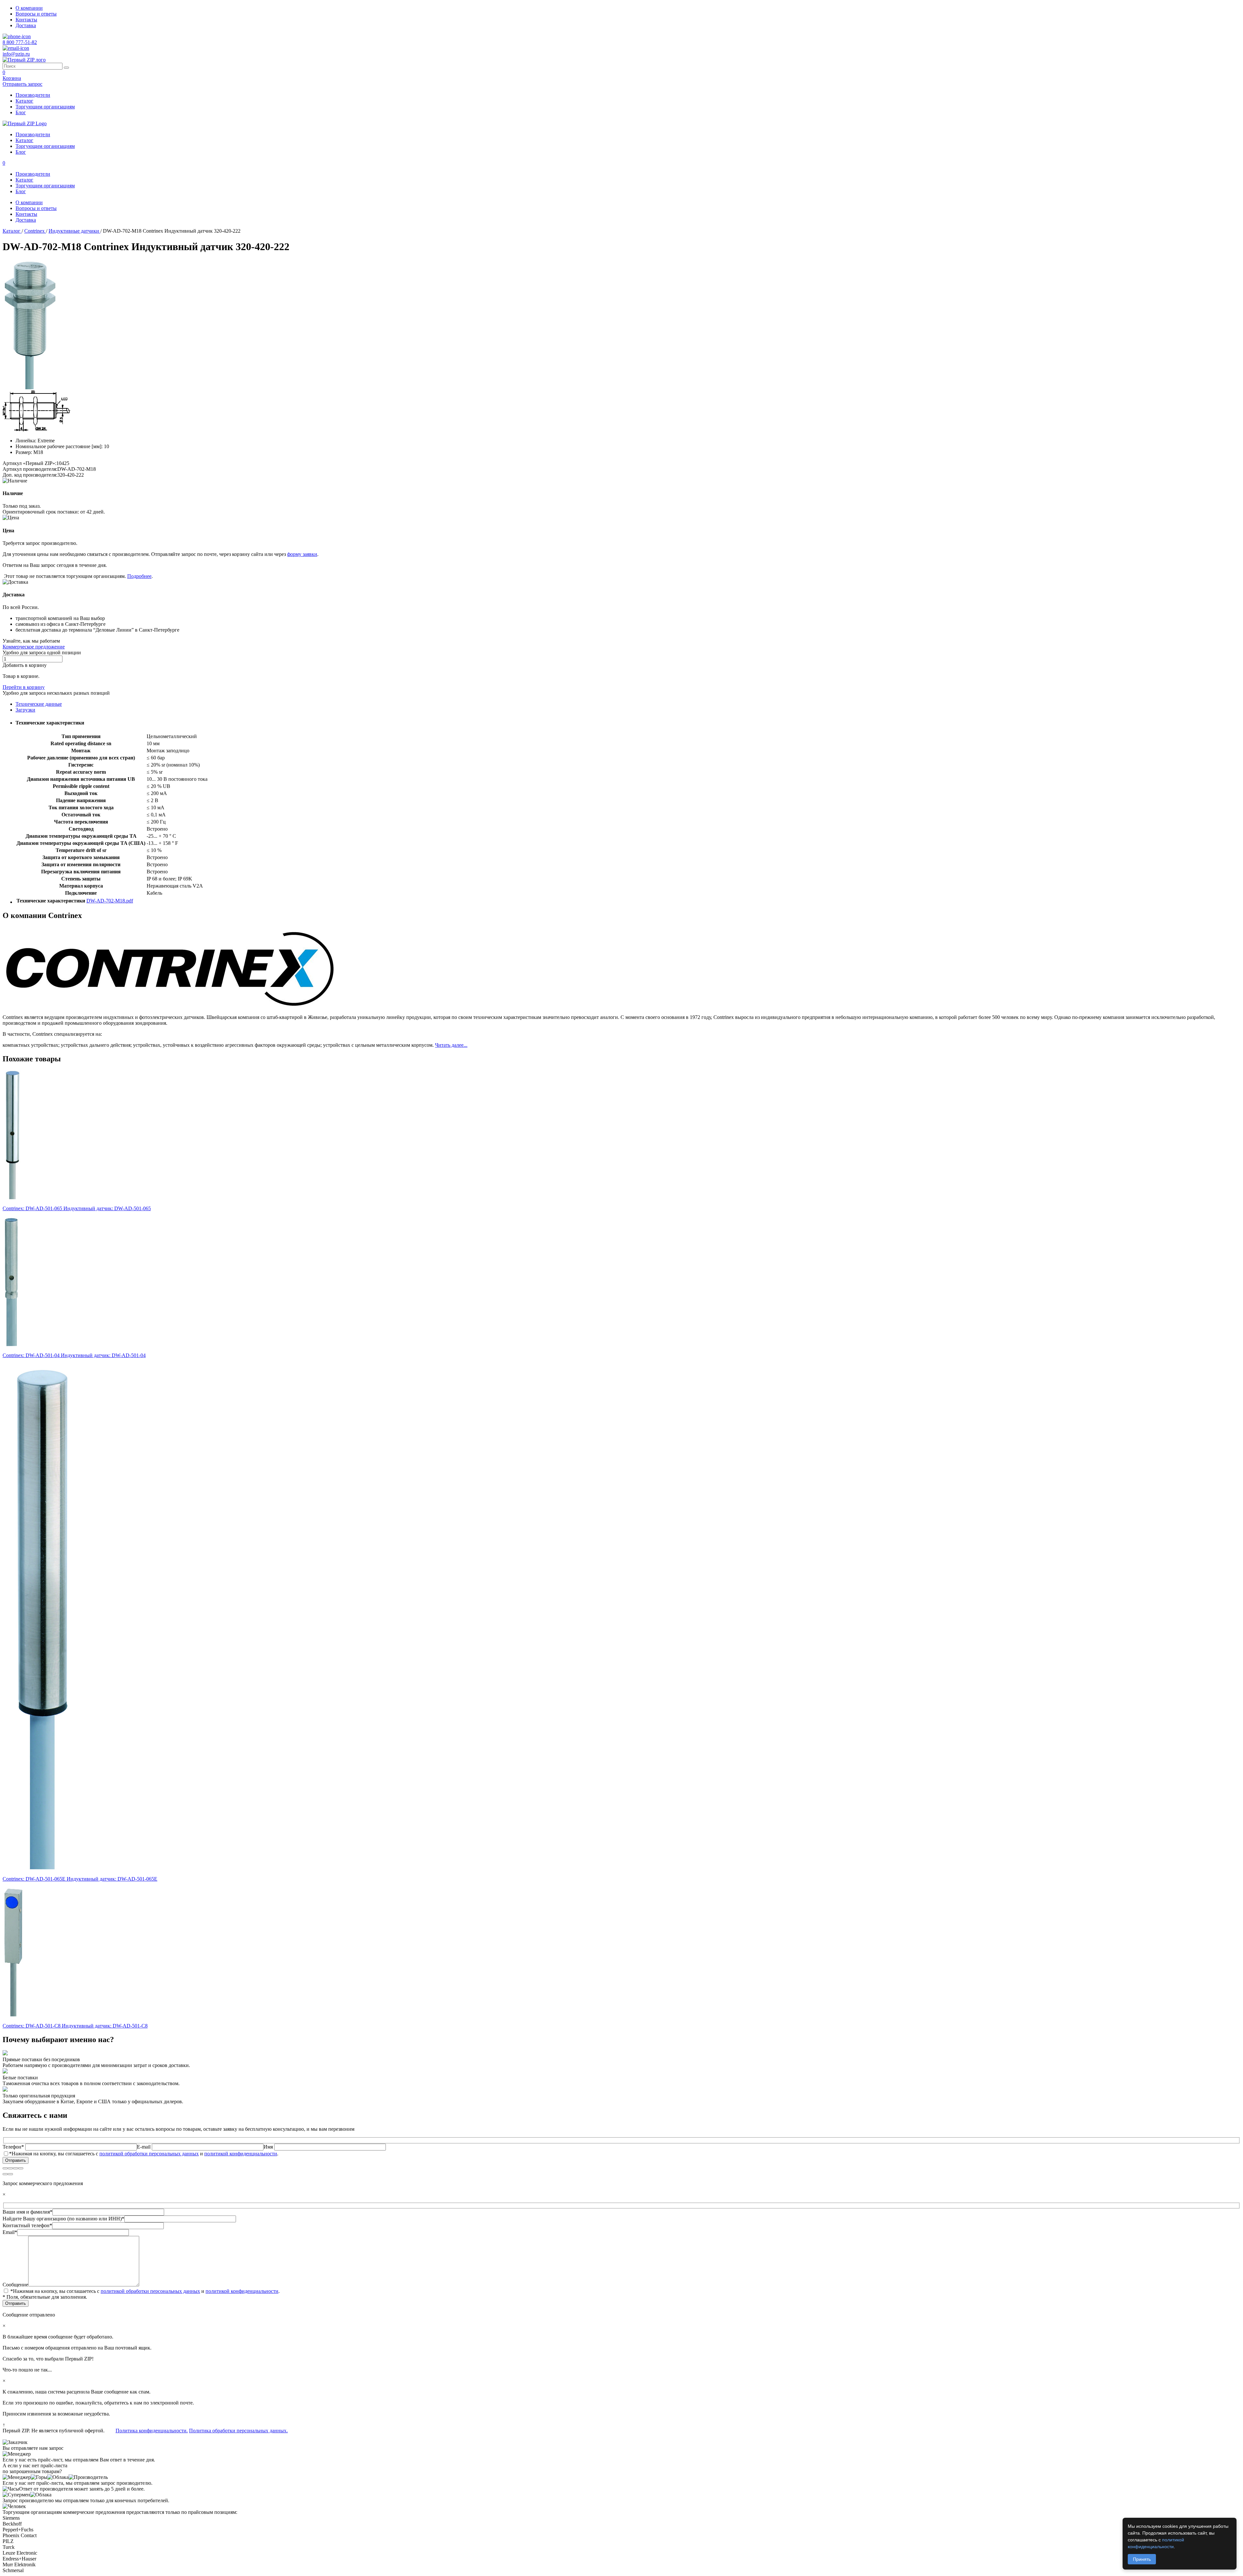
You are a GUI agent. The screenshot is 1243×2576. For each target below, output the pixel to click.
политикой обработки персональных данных (149, 2154)
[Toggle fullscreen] (16, 2168)
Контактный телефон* (27, 2225)
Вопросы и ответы (36, 14)
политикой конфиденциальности (241, 2154)
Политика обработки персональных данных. (238, 2431)
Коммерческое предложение (34, 647)
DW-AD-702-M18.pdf (110, 901)
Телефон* (14, 2147)
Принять (1142, 2559)
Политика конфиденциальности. (152, 2431)
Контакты (26, 20)
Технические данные (39, 704)
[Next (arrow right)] (10, 2174)
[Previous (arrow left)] (5, 2174)
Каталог (24, 101)
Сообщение (15, 2285)
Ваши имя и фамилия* (28, 2212)
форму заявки (302, 554)
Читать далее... (451, 1045)
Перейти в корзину (24, 687)
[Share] (10, 2168)
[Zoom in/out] (21, 2168)
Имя (269, 2147)
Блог (21, 112)
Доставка (26, 25)
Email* (10, 2232)
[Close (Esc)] (5, 2168)
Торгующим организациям (45, 107)
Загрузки (25, 710)
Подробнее (139, 576)
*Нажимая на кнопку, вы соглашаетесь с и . (144, 2154)
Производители (33, 95)
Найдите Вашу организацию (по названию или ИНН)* (63, 2219)
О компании (29, 8)
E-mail (144, 2147)
